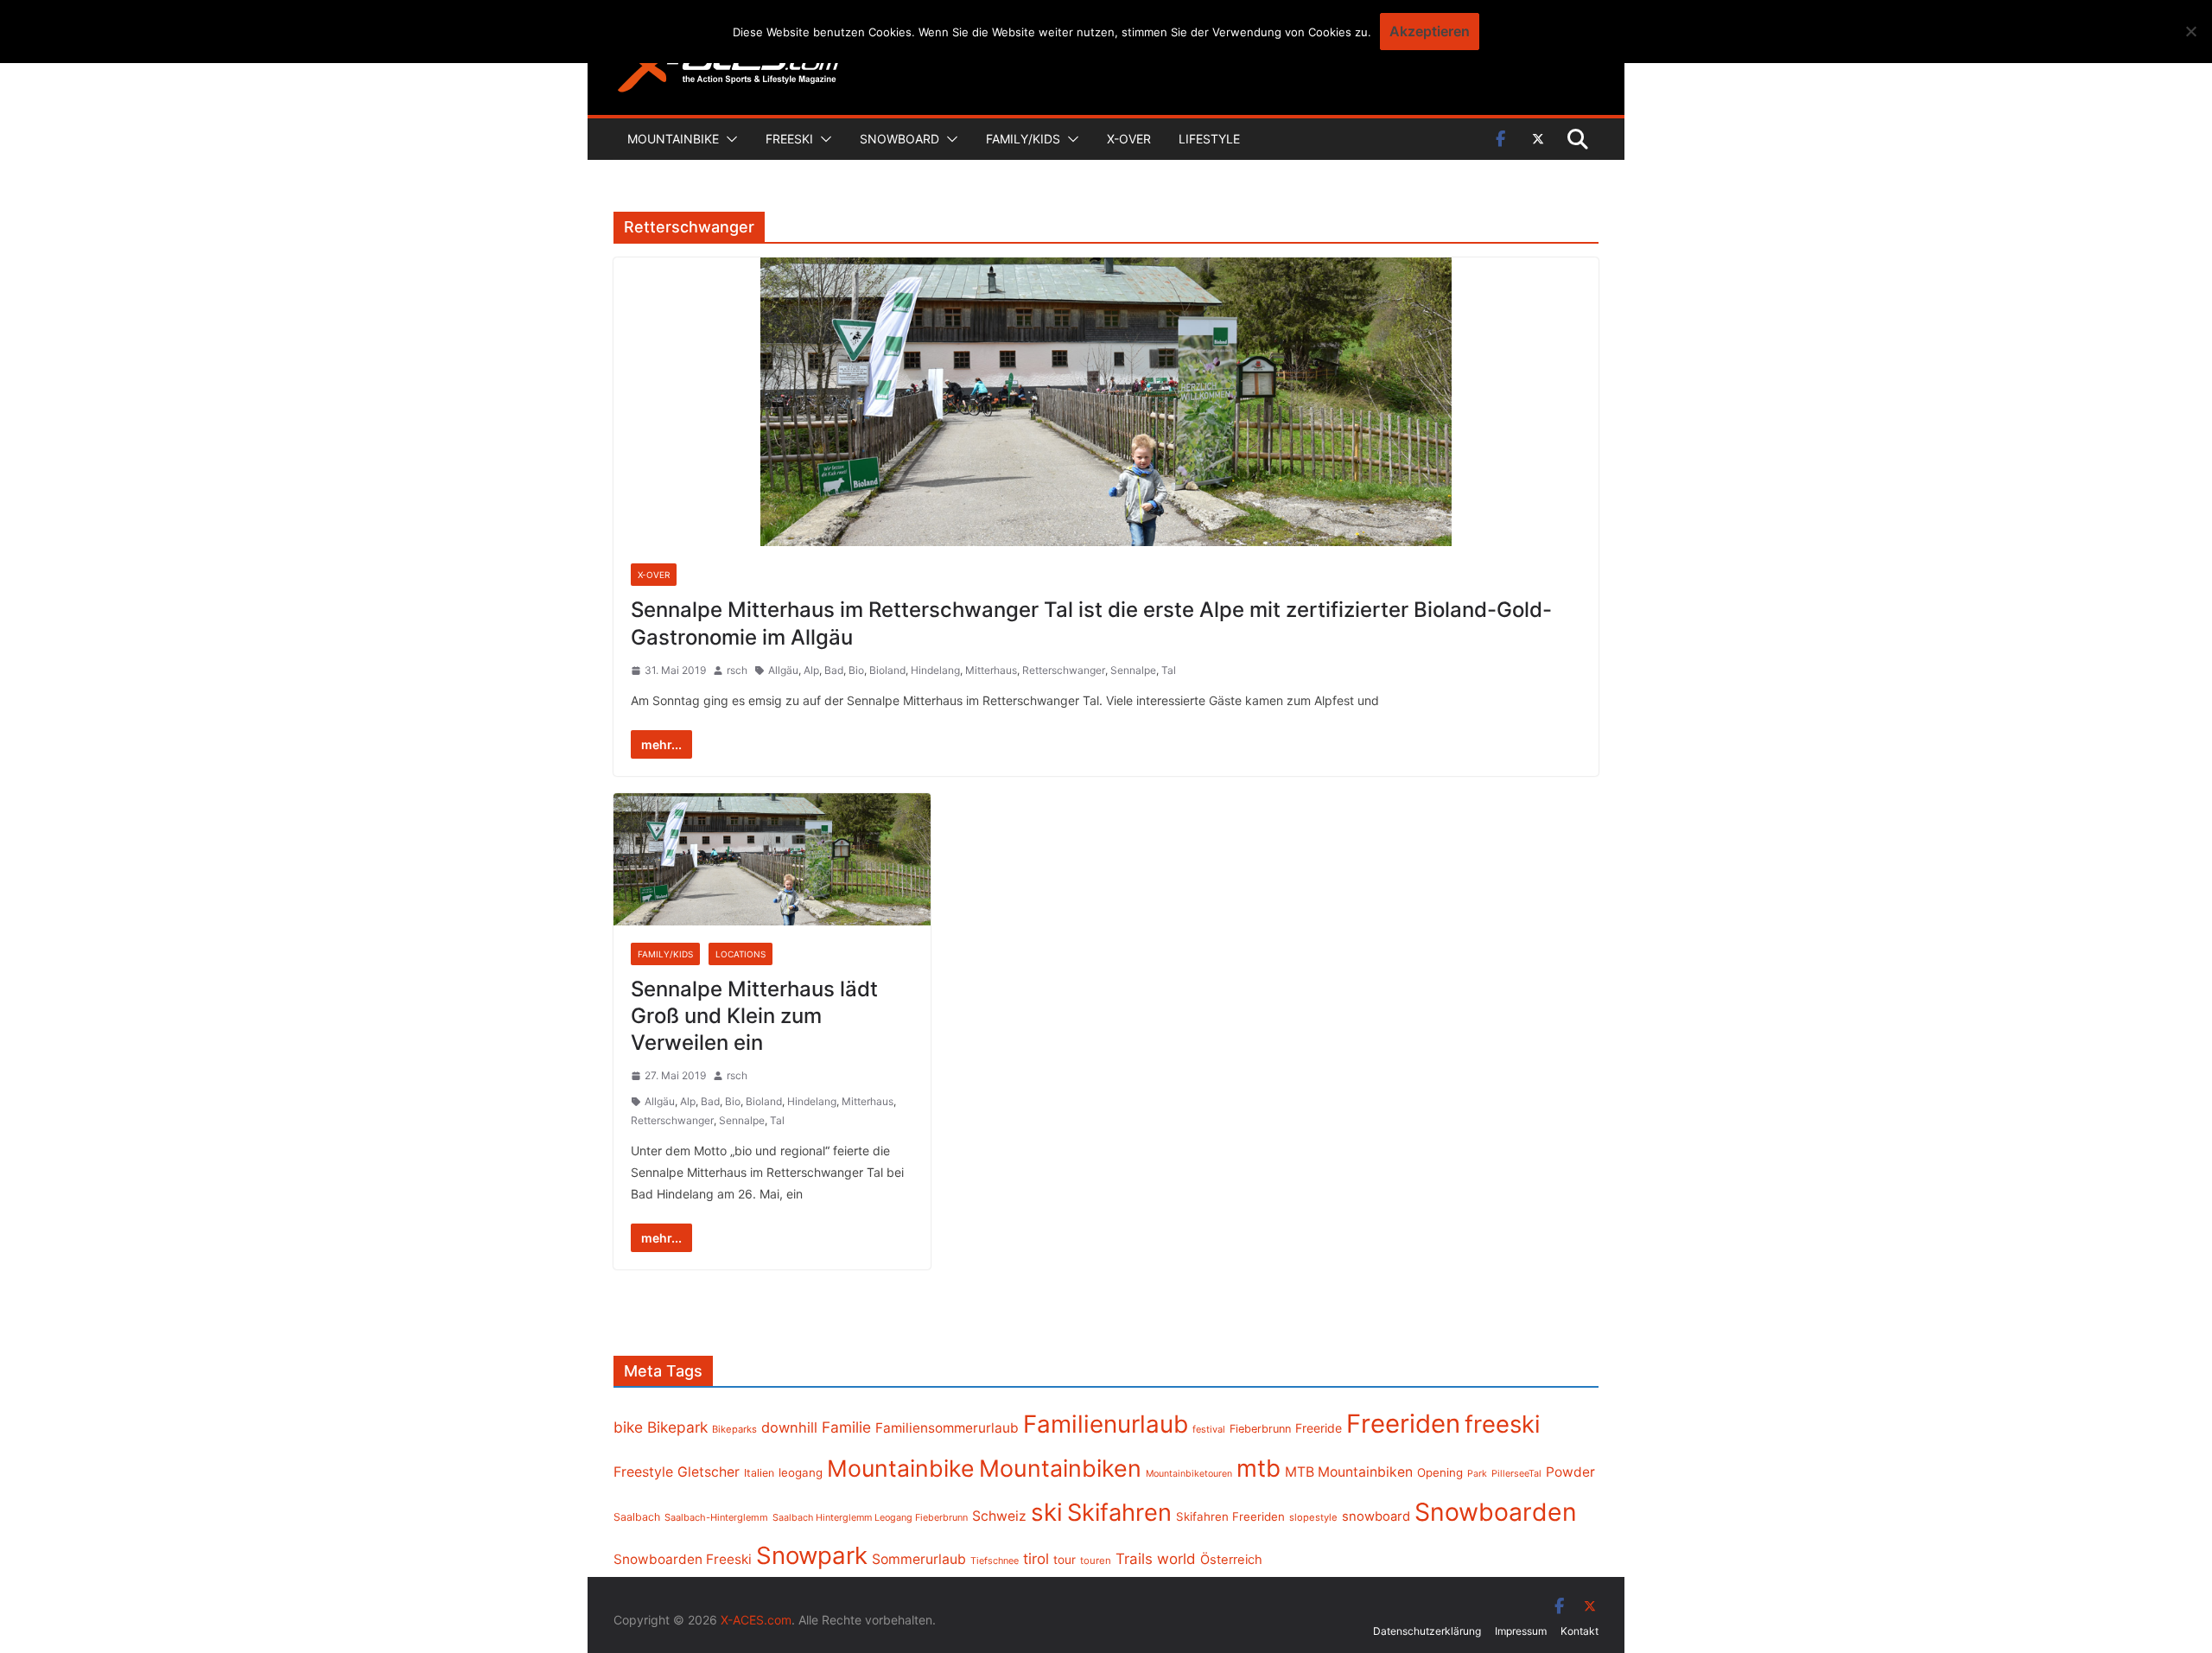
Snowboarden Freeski (683, 1559)
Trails (1134, 1559)
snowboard (1376, 1516)
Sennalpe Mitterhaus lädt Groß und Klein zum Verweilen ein (754, 1016)
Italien (759, 1473)
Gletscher (709, 1472)
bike (628, 1427)
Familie (846, 1427)
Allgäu (783, 670)
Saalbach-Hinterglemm (716, 1517)
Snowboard (899, 139)
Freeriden (1403, 1424)
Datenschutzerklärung (1427, 1631)
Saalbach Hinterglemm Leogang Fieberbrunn (870, 1517)
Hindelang (935, 670)
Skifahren (1119, 1513)
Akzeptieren (1430, 31)
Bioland (887, 670)
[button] (728, 139)
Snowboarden (1496, 1512)
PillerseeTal (1516, 1473)
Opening (1440, 1472)
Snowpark (812, 1555)
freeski (1503, 1424)
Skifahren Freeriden (1230, 1516)
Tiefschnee (995, 1561)
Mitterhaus (991, 670)
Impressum (1521, 1631)
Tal (1169, 670)
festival (1209, 1429)
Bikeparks (734, 1429)
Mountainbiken (1060, 1468)
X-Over (1129, 139)
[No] (2190, 31)
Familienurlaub (1106, 1424)
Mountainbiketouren (1189, 1474)
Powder (1570, 1472)
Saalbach (637, 1517)
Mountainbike (673, 139)
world (1176, 1559)
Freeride (1319, 1428)
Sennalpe (1133, 670)
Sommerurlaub (919, 1559)
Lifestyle (1209, 139)
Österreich (1231, 1560)
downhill (789, 1427)
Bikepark (677, 1427)
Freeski (789, 139)
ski (1047, 1512)
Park (1477, 1474)
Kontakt (1580, 1631)
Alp (811, 670)
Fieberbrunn (1260, 1429)
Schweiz (999, 1516)
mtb (1259, 1468)
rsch (737, 670)
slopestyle (1313, 1517)
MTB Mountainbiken (1349, 1472)
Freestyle (643, 1472)
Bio (856, 670)
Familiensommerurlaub (947, 1428)
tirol (1036, 1559)
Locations (741, 954)
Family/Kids (1023, 139)
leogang (801, 1472)
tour (1065, 1560)
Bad (834, 670)
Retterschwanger (1064, 670)
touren (1096, 1561)
